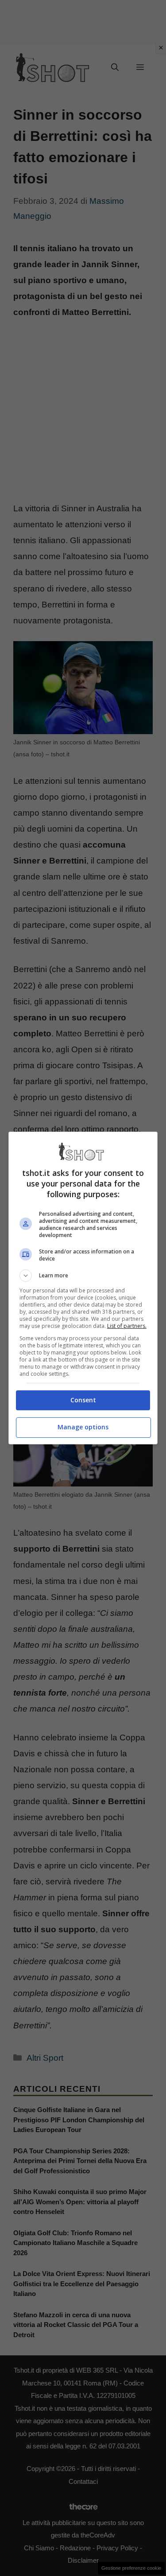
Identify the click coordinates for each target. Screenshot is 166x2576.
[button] (83, 1276)
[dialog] (83, 1288)
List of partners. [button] (127, 1326)
